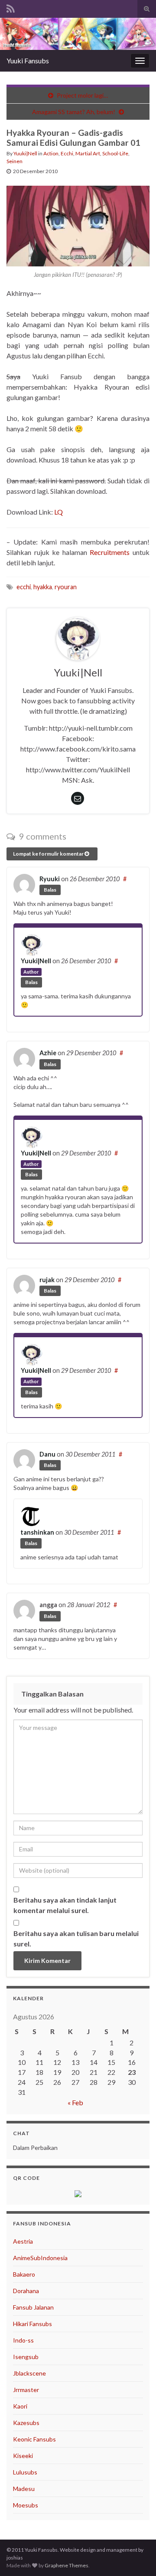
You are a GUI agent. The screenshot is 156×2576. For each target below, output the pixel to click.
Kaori (20, 2406)
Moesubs (26, 2505)
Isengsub (26, 2357)
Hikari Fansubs (32, 2324)
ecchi (24, 587)
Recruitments (110, 552)
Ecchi (67, 153)
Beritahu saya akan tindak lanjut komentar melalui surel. (65, 1905)
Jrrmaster (26, 2390)
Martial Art (88, 153)
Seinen (15, 161)
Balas (50, 890)
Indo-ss (23, 2340)
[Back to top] (136, 2556)
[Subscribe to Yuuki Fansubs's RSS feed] (11, 7)
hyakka (43, 587)
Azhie (48, 1053)
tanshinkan (37, 1532)
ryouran (66, 587)
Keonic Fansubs (34, 2439)
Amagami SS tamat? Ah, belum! (74, 112)
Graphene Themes (67, 2565)
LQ (58, 512)
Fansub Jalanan (33, 2307)
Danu (47, 1454)
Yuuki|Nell (25, 153)
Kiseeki (23, 2456)
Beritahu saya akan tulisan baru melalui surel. (76, 1938)
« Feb (75, 2102)
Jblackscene (29, 2373)
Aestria (23, 2241)
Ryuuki (50, 879)
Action (51, 153)
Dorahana (26, 2291)
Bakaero (24, 2274)
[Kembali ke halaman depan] (78, 34)
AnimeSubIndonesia (40, 2258)
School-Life (115, 153)
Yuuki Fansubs (28, 61)
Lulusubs (25, 2472)
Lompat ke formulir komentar (49, 854)
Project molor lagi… (82, 95)
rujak (47, 1280)
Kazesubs (26, 2423)
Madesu (24, 2489)
